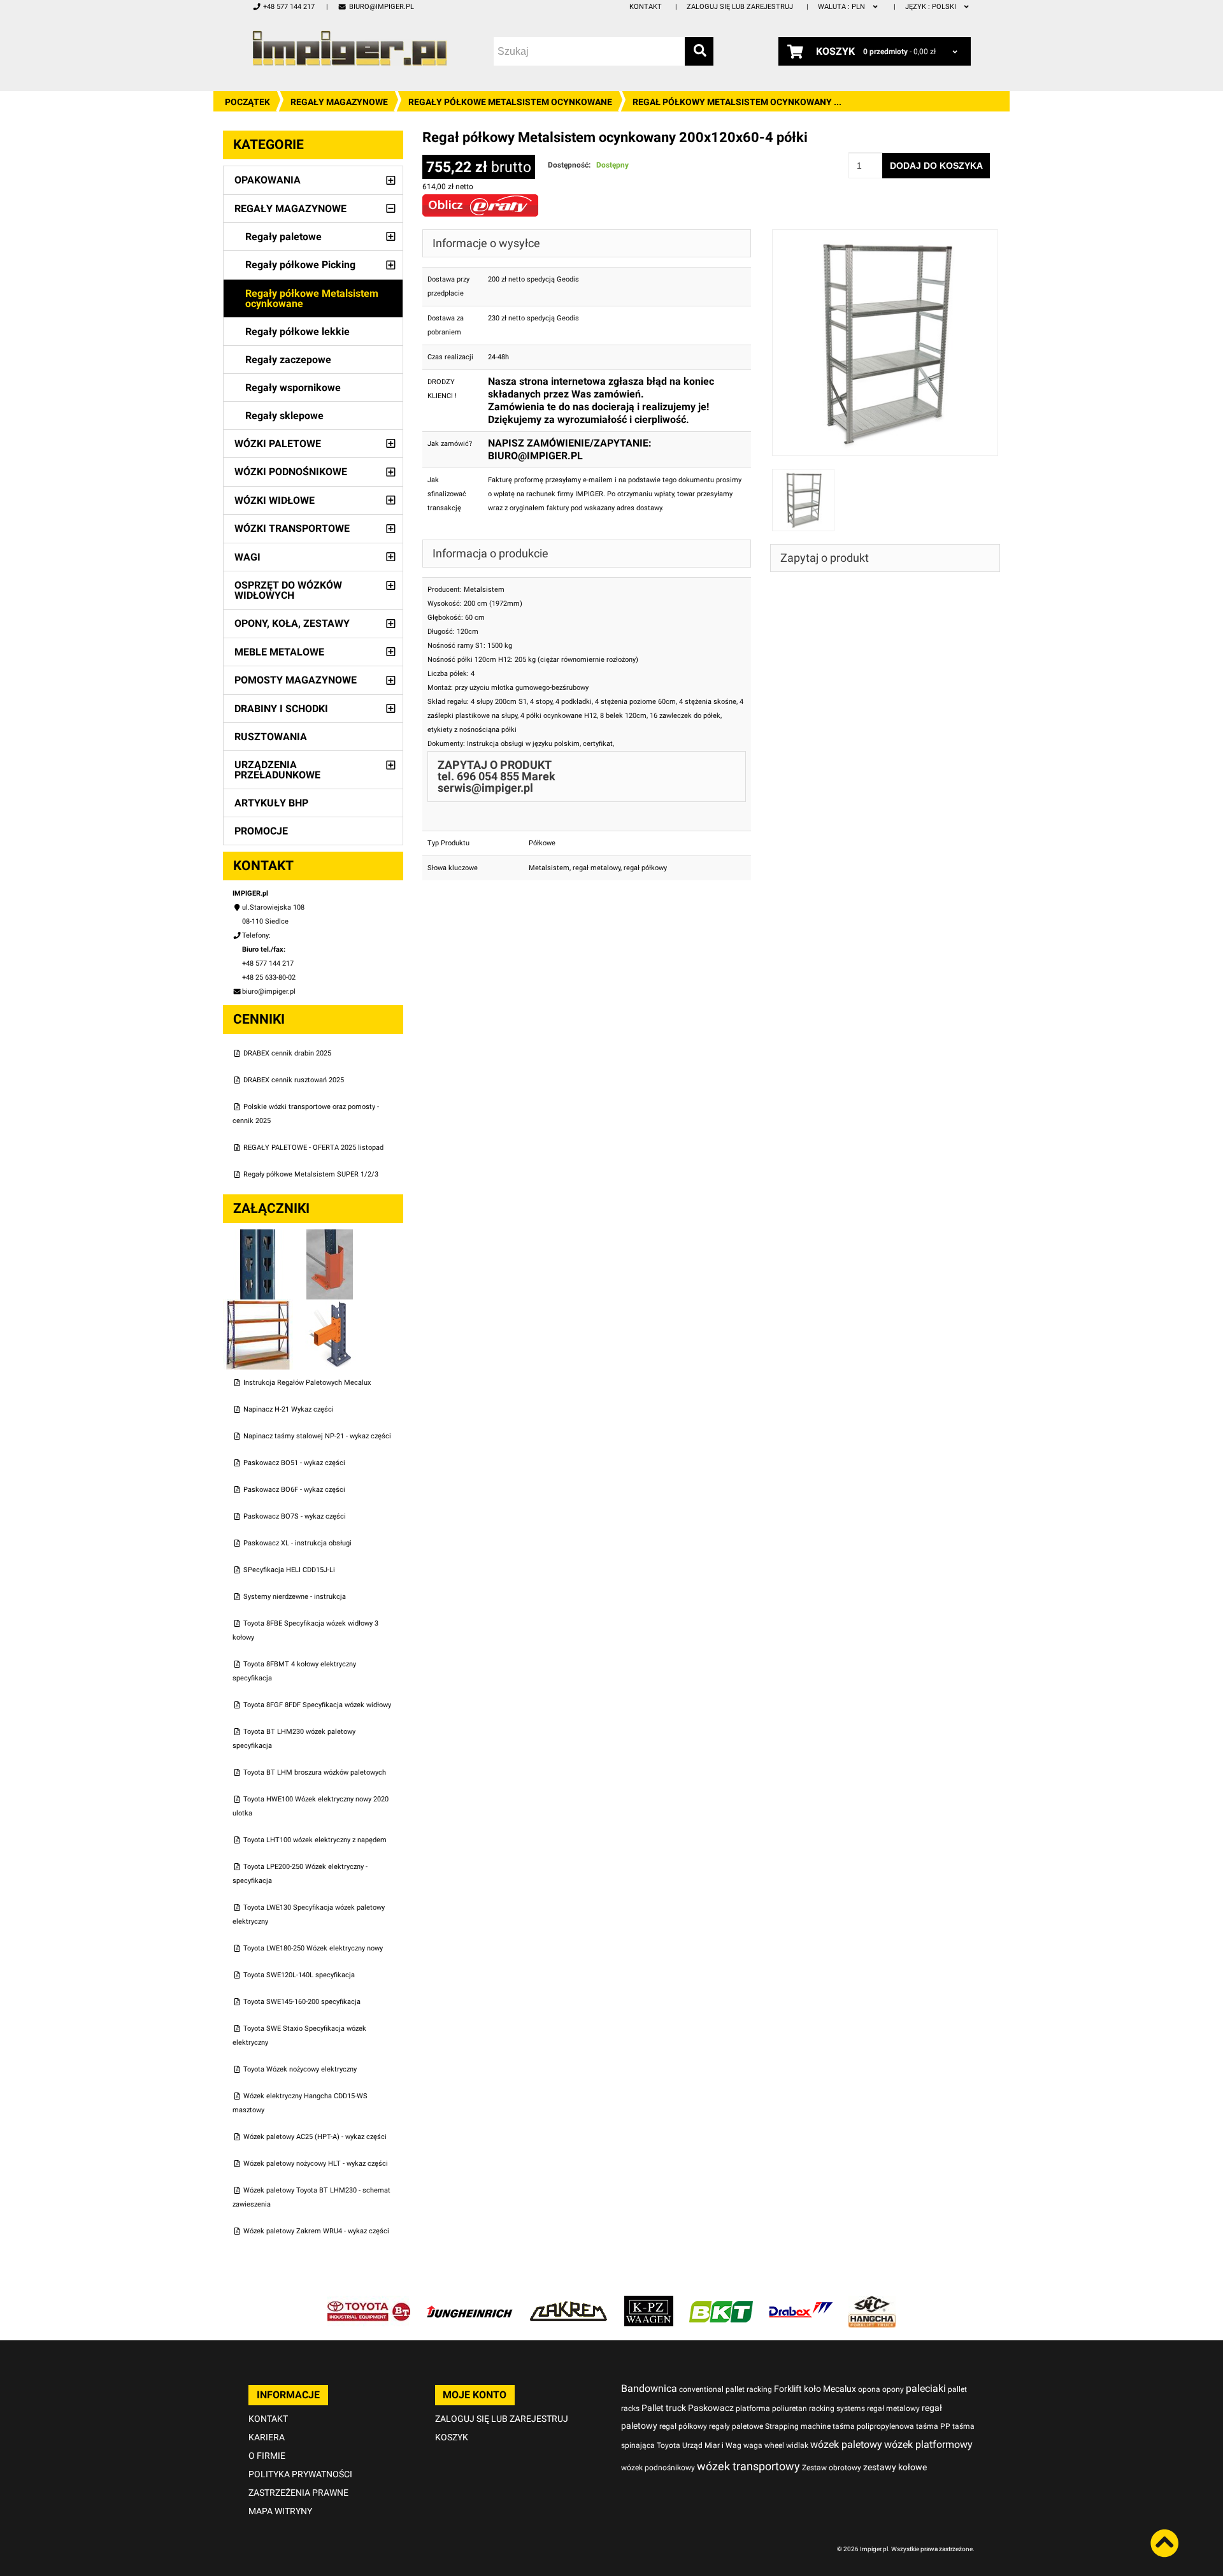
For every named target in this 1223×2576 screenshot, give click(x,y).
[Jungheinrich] (469, 2302)
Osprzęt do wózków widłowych (288, 590)
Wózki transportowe (292, 528)
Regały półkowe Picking (300, 265)
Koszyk (452, 2437)
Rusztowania (271, 737)
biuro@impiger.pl (381, 7)
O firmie (267, 2456)
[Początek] (350, 48)
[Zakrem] (569, 2302)
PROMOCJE (261, 831)
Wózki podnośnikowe (291, 472)
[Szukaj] (699, 51)
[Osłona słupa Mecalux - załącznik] (330, 1236)
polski (932, 7)
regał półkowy (645, 868)
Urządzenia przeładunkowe (277, 770)
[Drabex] (801, 2302)
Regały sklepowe (284, 416)
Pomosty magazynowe (296, 680)
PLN (842, 7)
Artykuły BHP (271, 803)
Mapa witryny (280, 2511)
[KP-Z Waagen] (649, 2302)
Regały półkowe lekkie (297, 332)
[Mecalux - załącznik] (259, 1236)
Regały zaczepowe (288, 360)
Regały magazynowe (339, 102)
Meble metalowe (279, 652)
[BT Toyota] (369, 2302)
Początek (247, 102)
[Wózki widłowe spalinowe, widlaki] (872, 2302)
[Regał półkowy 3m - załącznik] (259, 1306)
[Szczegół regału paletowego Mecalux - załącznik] (330, 1306)
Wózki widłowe (275, 500)
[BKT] (721, 2302)
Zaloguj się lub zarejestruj (740, 7)
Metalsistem (549, 868)
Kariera (267, 2437)
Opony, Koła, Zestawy (292, 623)
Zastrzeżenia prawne (298, 2493)
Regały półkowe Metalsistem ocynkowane (510, 102)
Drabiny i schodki (281, 709)
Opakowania (268, 180)
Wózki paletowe (278, 444)
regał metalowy (597, 868)
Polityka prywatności (300, 2474)
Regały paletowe (283, 237)
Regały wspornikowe (293, 388)
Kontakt (646, 7)
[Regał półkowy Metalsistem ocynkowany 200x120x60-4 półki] (885, 236)
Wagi (247, 557)
